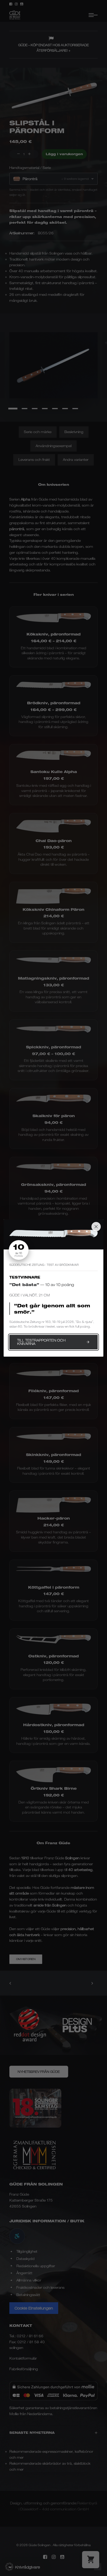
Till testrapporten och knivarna (41, 1342)
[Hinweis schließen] (96, 1227)
